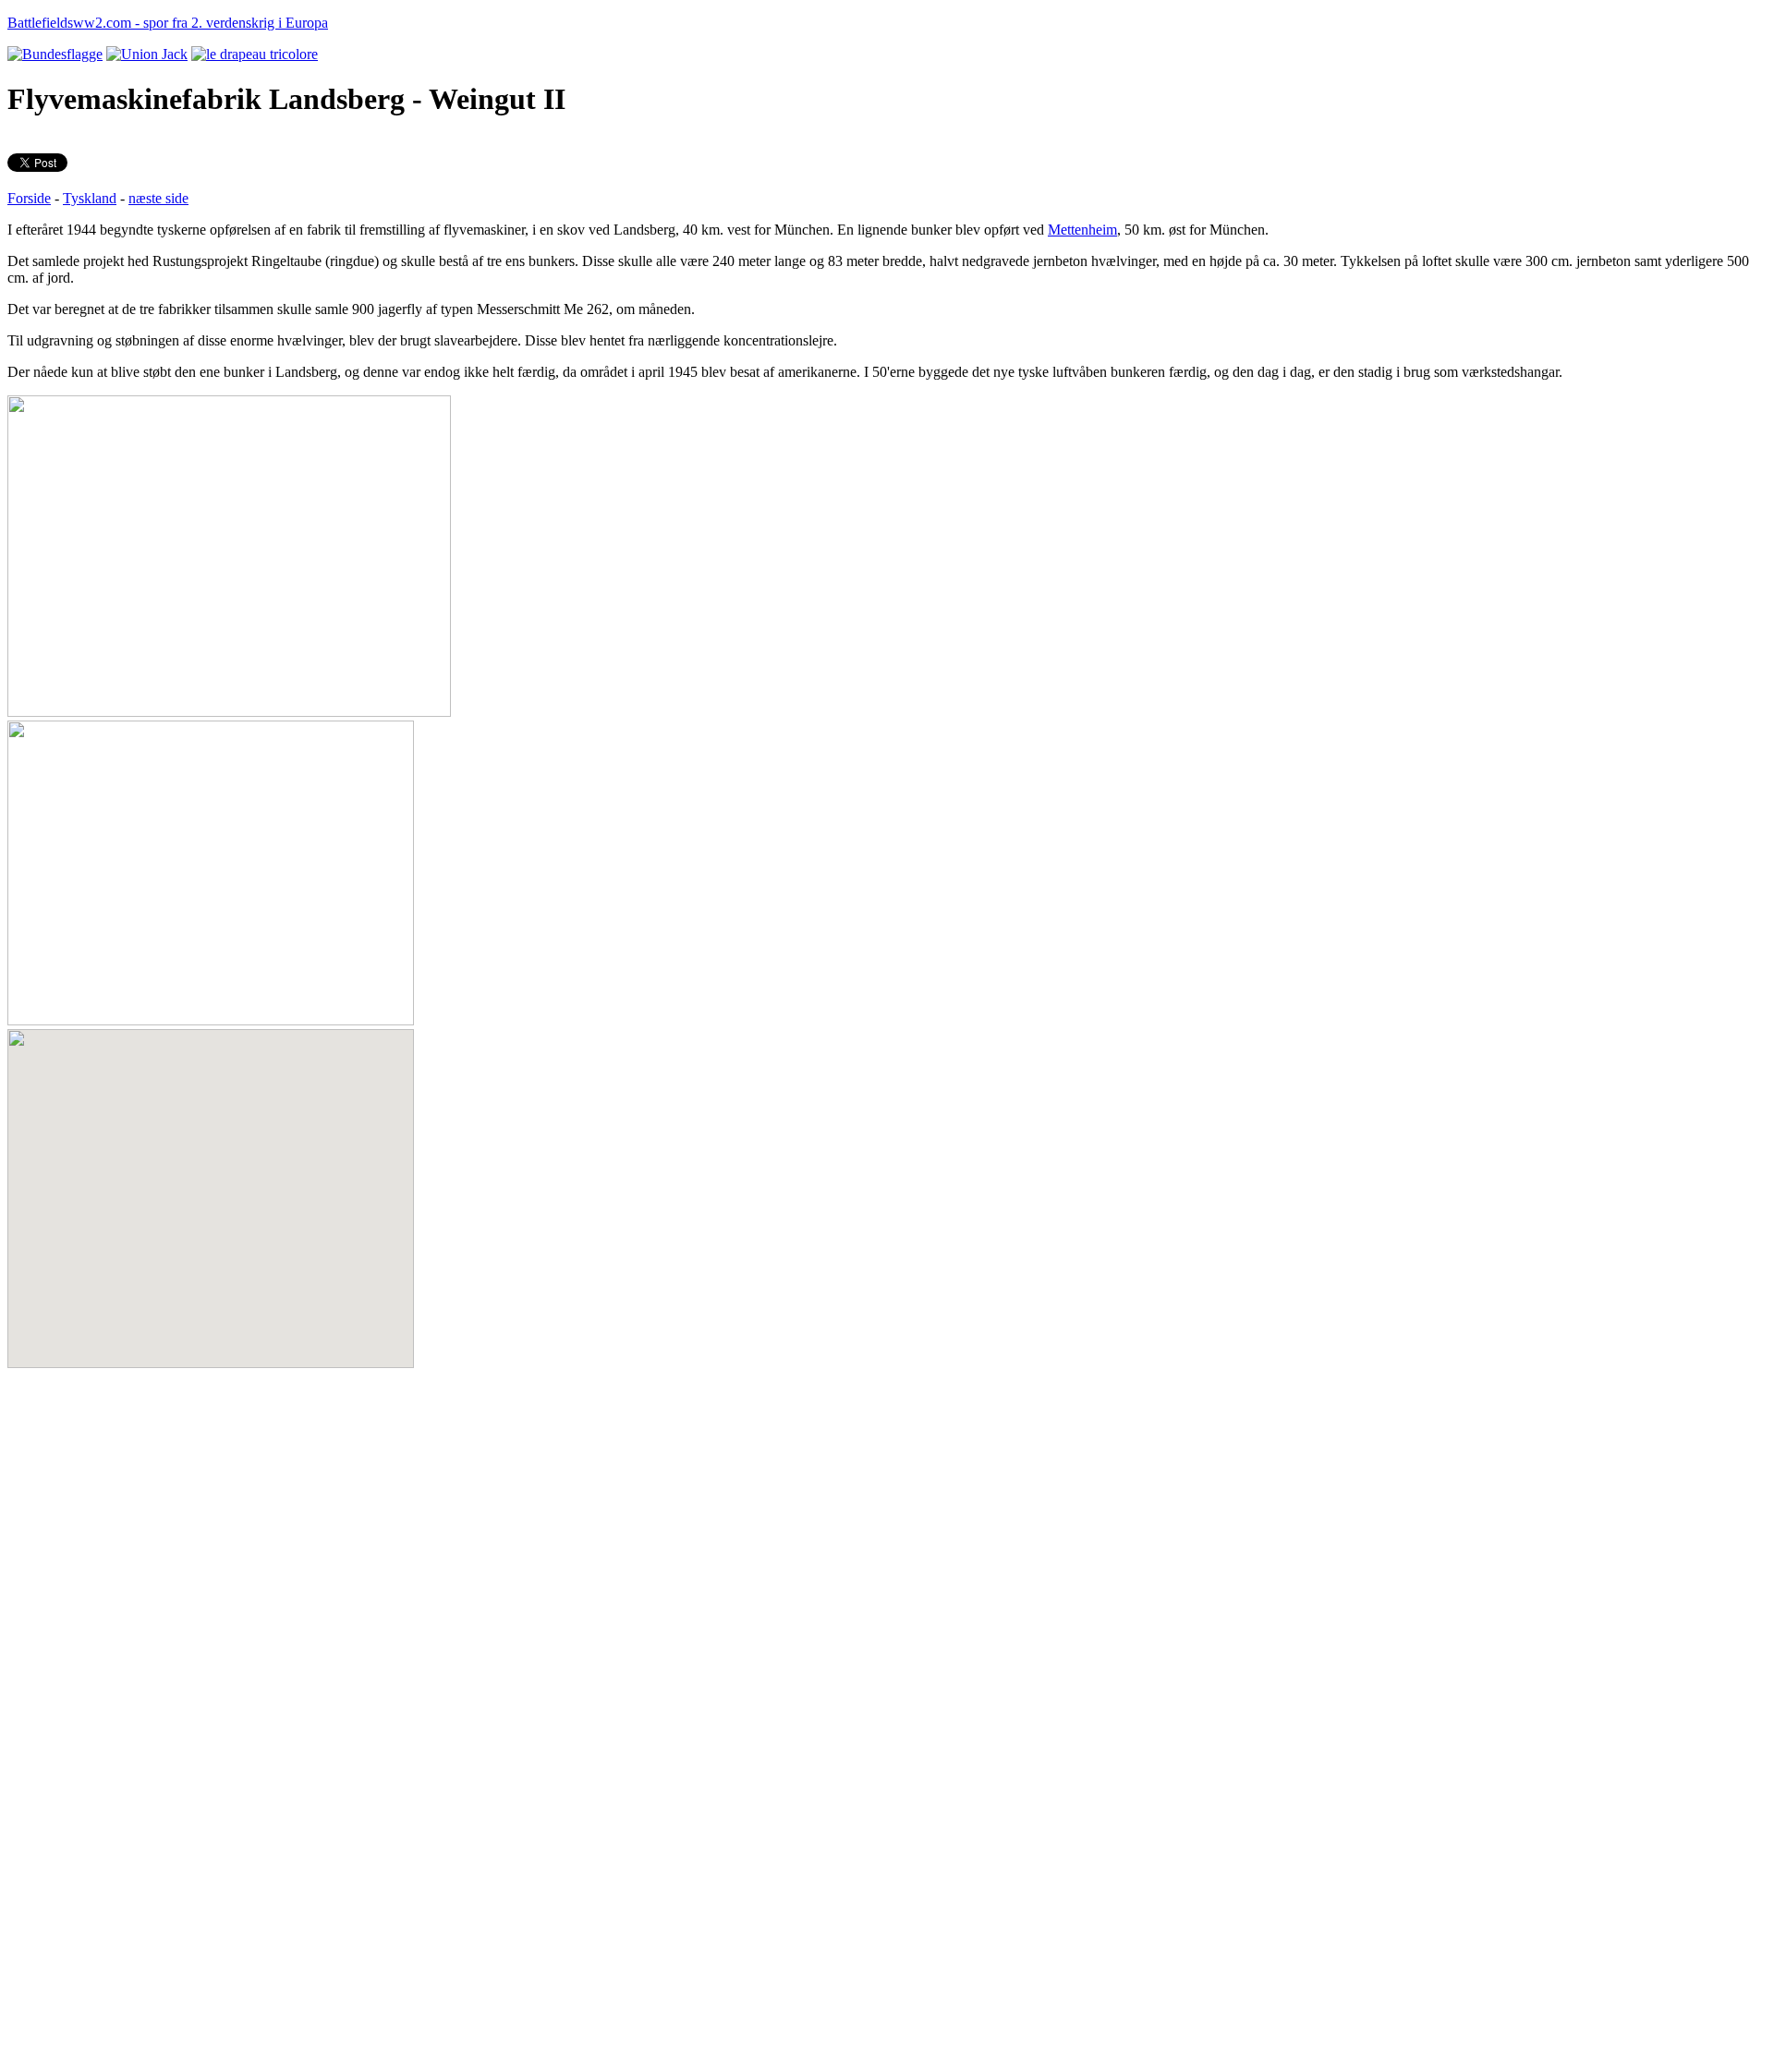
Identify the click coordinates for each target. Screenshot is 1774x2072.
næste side (158, 198)
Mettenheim (1082, 230)
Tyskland (90, 198)
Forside (29, 198)
